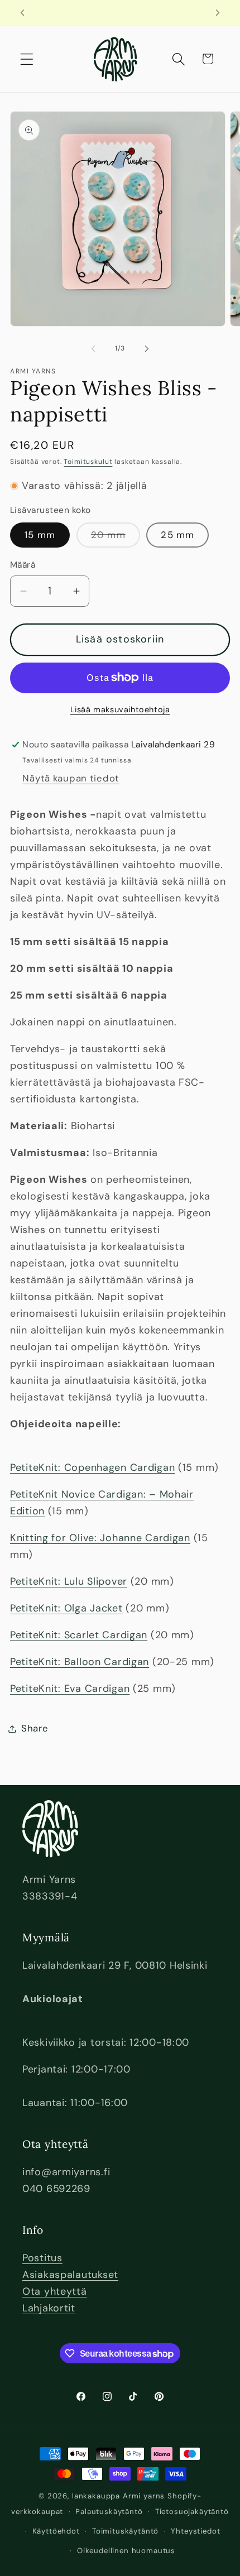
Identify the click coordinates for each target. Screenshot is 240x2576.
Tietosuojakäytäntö (192, 2512)
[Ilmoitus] (218, 13)
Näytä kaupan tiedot (71, 778)
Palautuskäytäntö (109, 2512)
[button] (27, 59)
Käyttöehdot (56, 2531)
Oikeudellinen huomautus (126, 2551)
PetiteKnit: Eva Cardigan (70, 1688)
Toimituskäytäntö (125, 2531)
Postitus (42, 2258)
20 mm (116, 538)
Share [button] (35, 1728)
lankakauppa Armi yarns (120, 2496)
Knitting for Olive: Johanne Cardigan (100, 1538)
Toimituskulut (88, 462)
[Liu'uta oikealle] (147, 349)
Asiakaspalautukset (70, 2275)
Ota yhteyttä (55, 2291)
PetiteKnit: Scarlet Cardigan (79, 1635)
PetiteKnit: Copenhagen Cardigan (92, 1467)
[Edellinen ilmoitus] (22, 13)
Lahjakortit (49, 2308)
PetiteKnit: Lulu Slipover (69, 1581)
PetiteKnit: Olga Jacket (66, 1608)
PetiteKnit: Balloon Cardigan (80, 1662)
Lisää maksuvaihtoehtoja (120, 709)
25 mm (177, 535)
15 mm (40, 535)
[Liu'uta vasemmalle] (93, 349)
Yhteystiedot (195, 2531)
